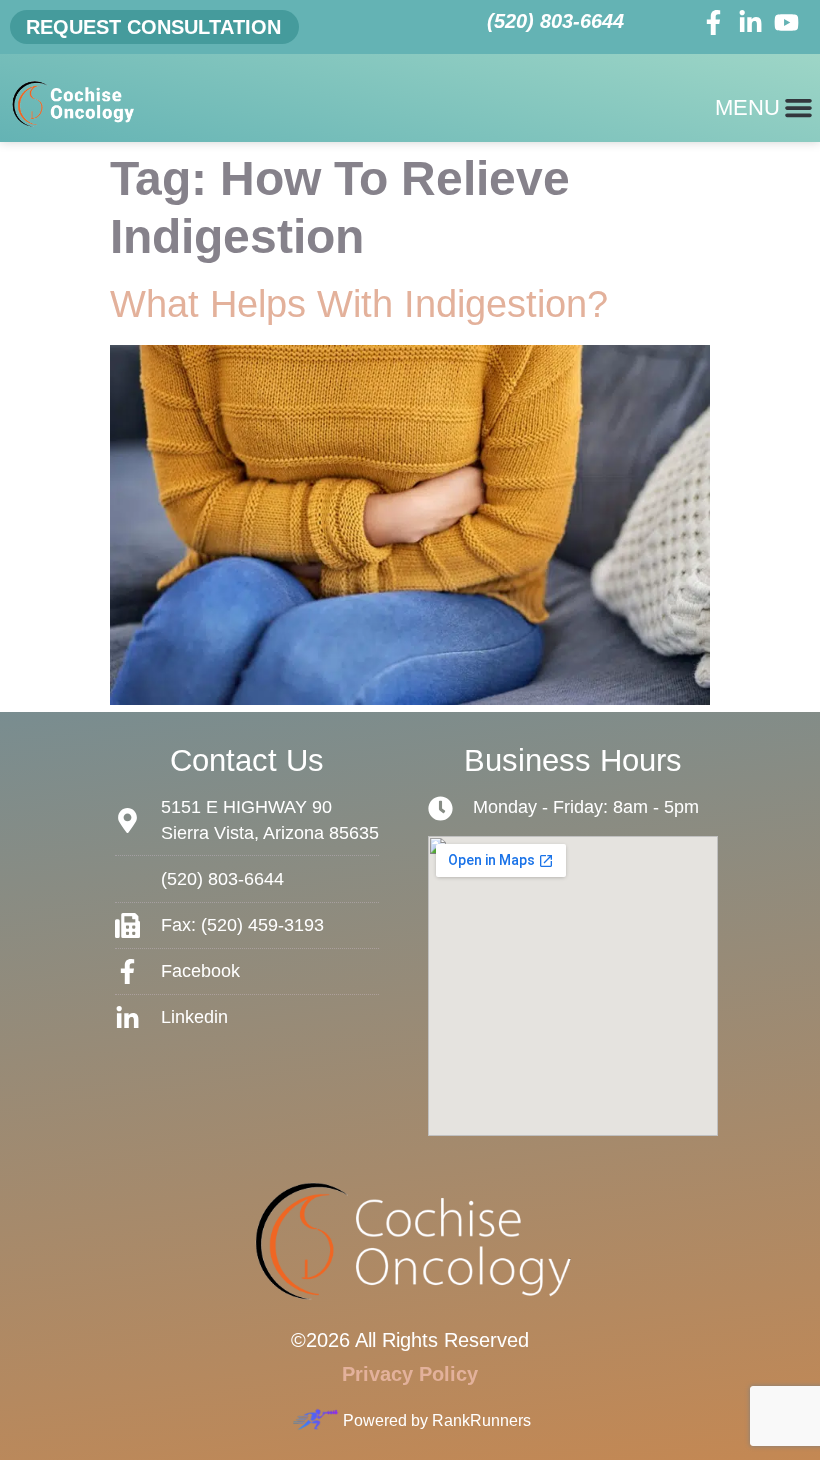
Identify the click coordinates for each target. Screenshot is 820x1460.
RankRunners (481, 1420)
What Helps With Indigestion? (359, 304)
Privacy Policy (410, 1374)
